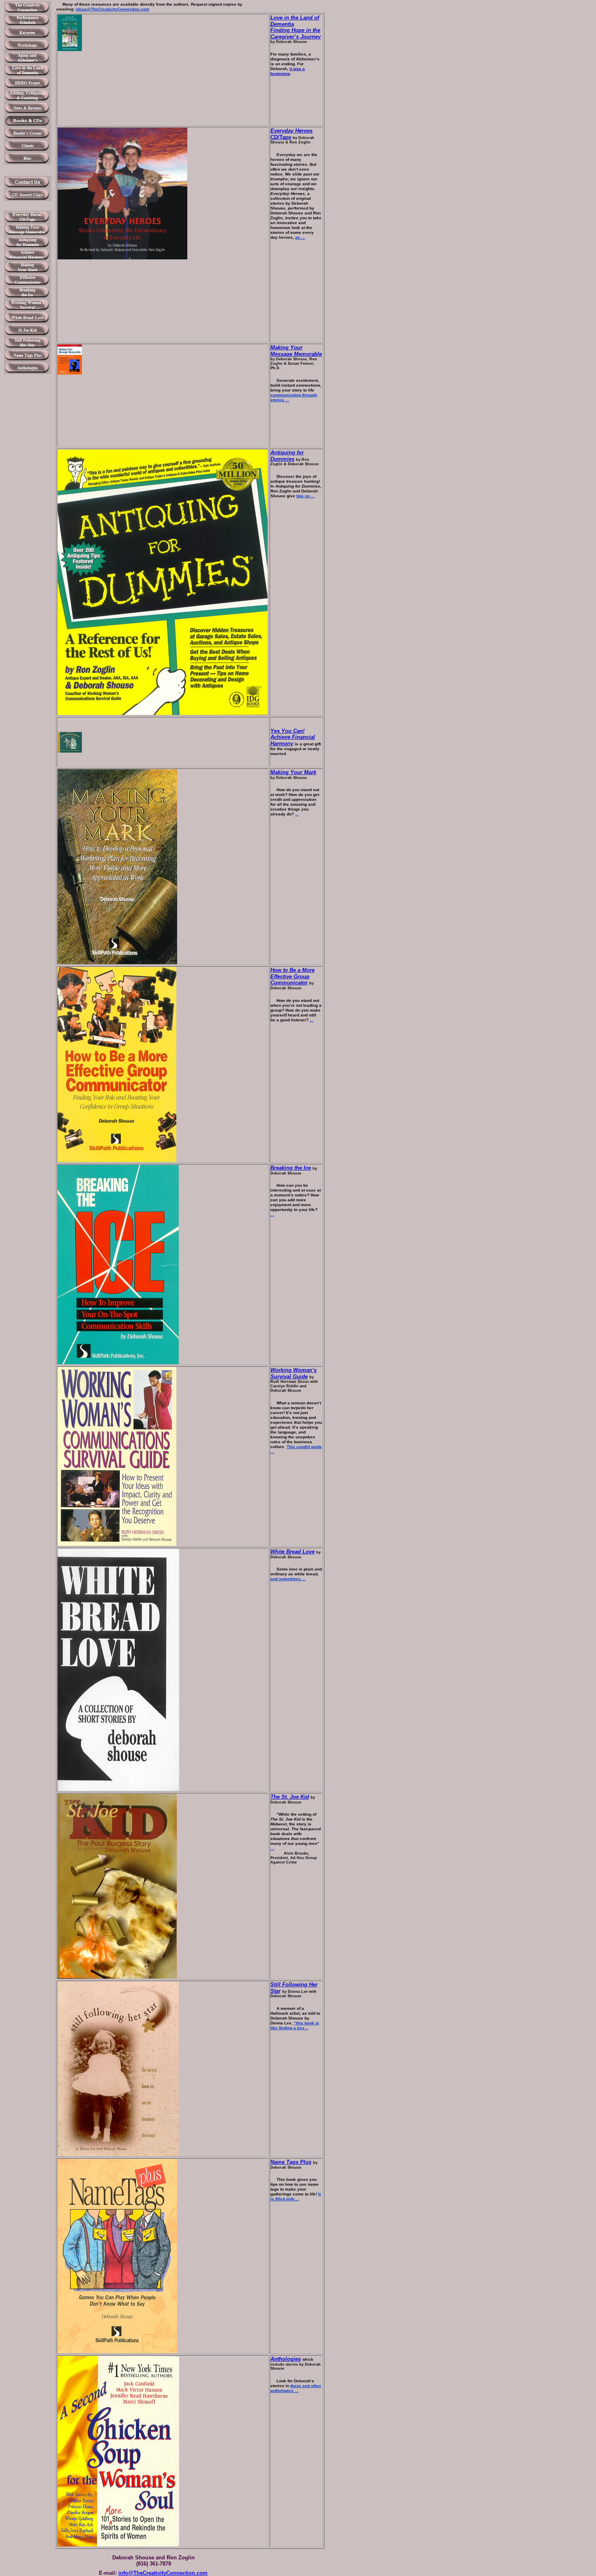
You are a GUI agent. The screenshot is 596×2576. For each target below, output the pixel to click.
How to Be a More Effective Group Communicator (293, 976)
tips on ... (306, 496)
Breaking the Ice (291, 1168)
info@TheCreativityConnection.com (163, 2573)
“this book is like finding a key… (295, 2025)
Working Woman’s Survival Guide (294, 1373)
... (297, 814)
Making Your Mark (293, 772)
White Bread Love (293, 1552)
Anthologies (286, 2359)
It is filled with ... (296, 2196)
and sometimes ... (288, 1579)
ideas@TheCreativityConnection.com (113, 9)
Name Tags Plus (291, 2162)
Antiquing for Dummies (287, 456)
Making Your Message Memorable (296, 351)
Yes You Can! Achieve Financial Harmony (293, 737)
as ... (300, 237)
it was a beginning (288, 71)
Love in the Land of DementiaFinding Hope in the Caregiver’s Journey (296, 27)
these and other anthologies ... (296, 2388)
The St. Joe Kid (290, 1797)
